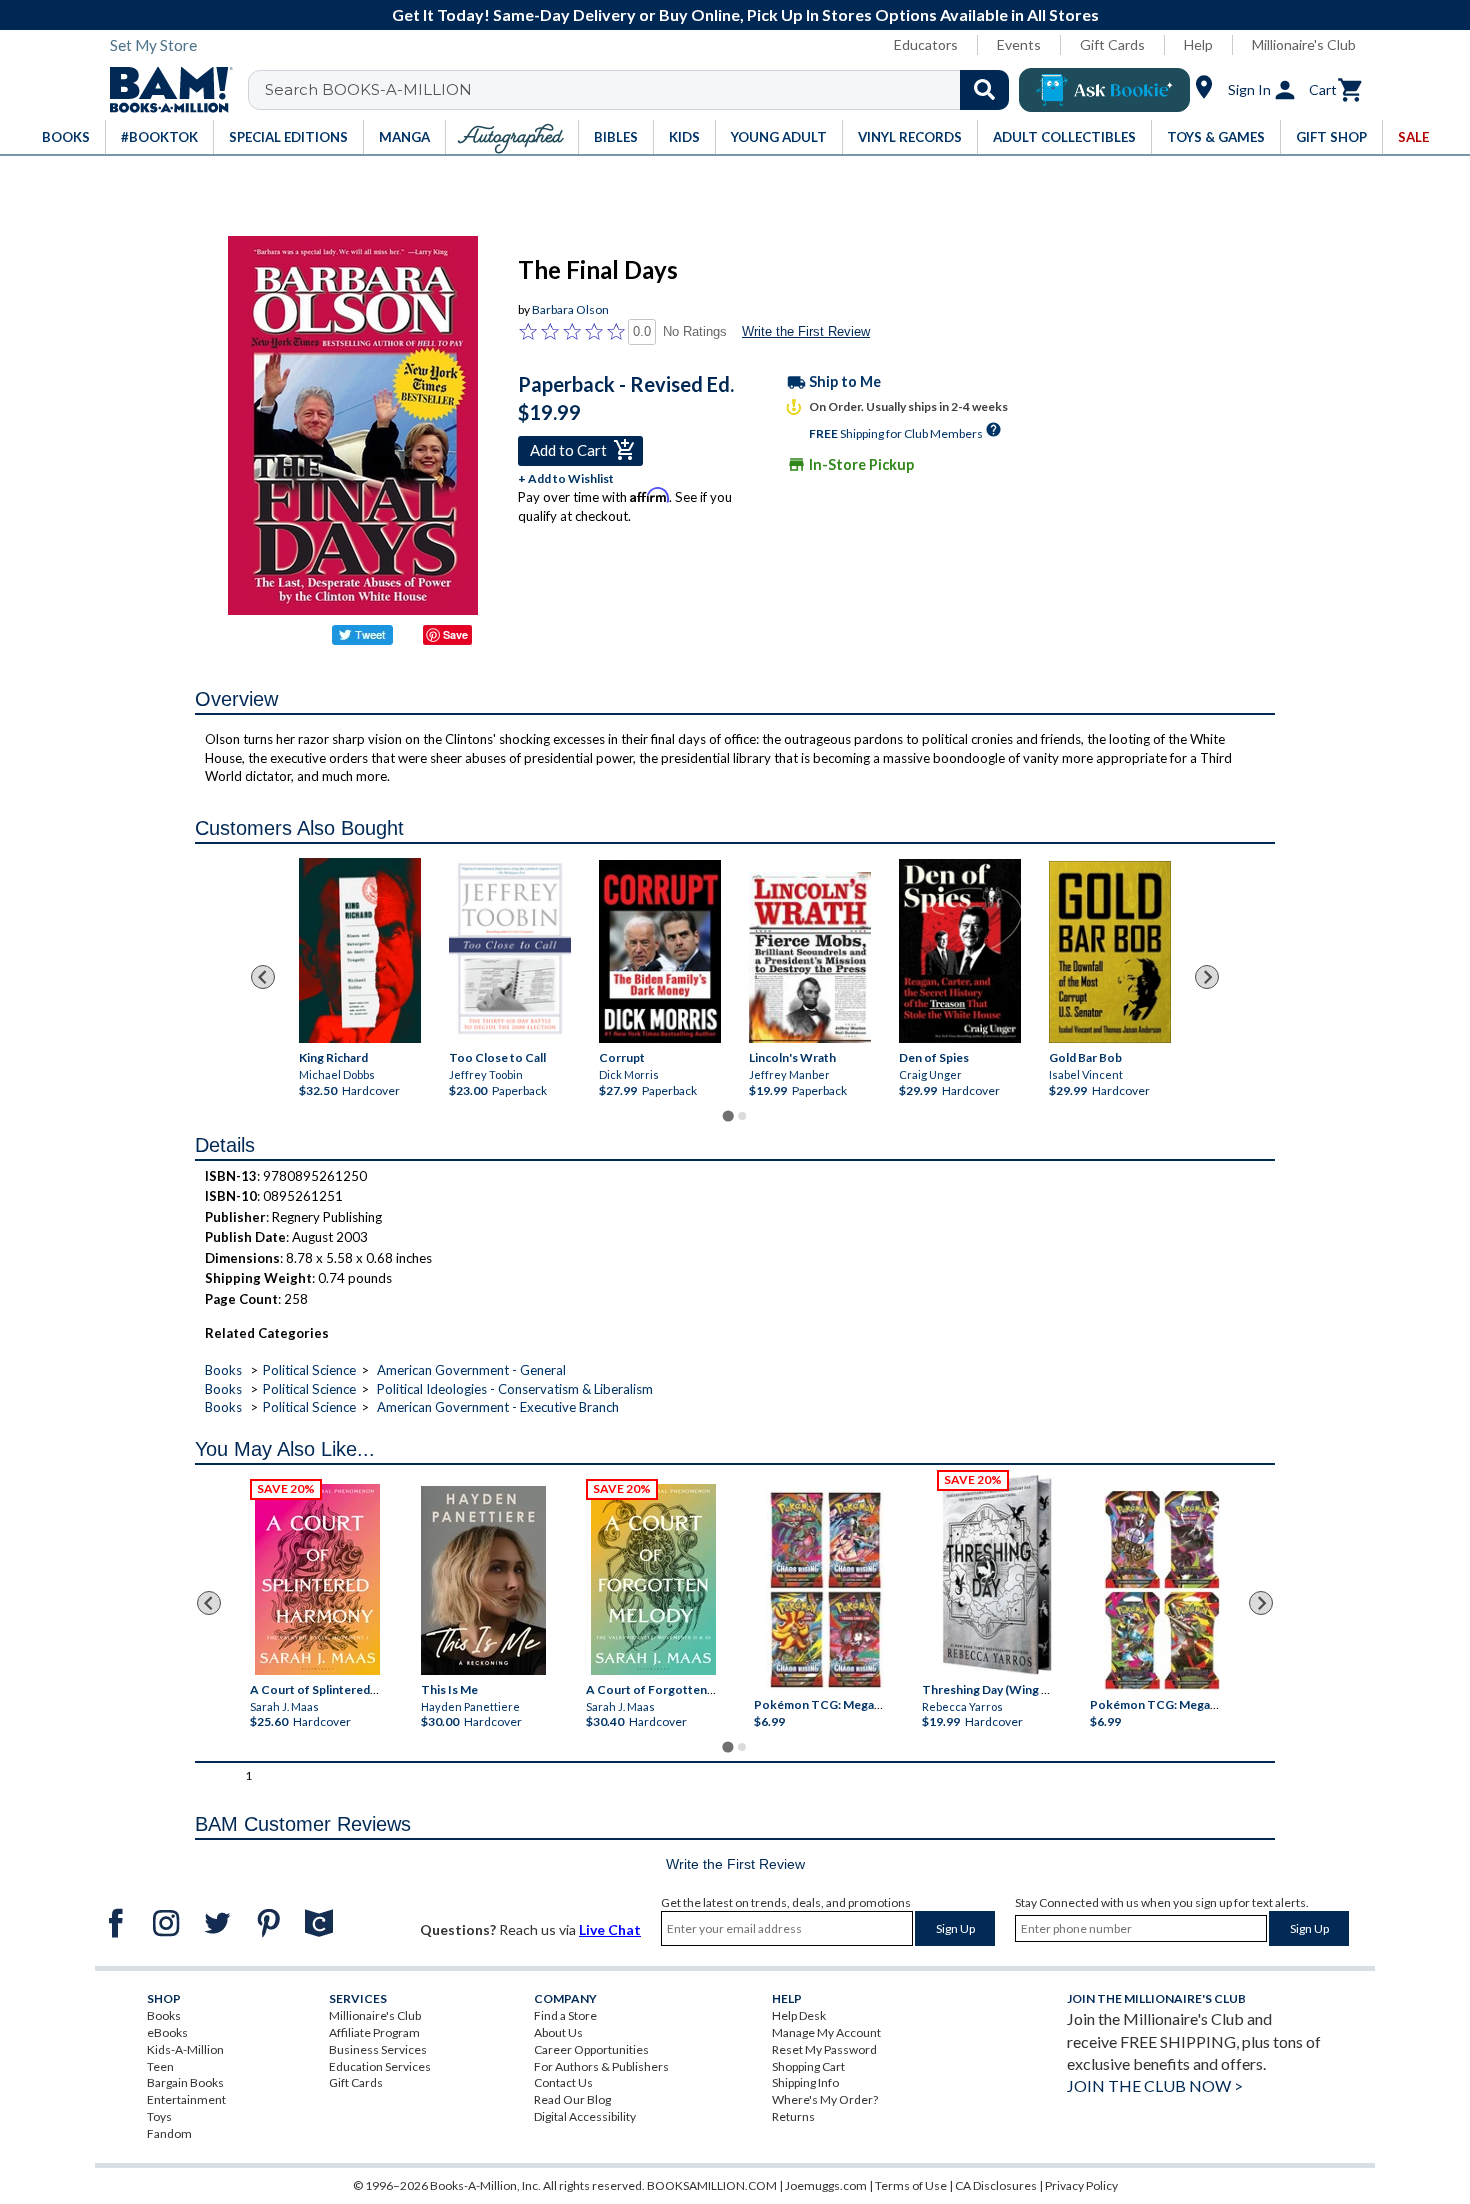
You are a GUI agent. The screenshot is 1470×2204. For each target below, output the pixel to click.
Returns (793, 2116)
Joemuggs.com (826, 2185)
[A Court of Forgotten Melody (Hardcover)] (653, 1579)
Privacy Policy (1081, 2185)
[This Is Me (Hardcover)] (482, 1580)
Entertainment (186, 2099)
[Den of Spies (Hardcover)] (960, 951)
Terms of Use (911, 2185)
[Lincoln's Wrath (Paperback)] (810, 958)
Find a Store (565, 2015)
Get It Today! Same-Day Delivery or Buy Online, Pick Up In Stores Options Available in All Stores (745, 14)
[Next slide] (1207, 977)
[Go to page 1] (727, 1115)
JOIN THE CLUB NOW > (1155, 2085)
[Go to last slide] (263, 977)
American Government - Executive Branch (498, 1407)
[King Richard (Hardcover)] (360, 950)
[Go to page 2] (742, 1116)
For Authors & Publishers (601, 2066)
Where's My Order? (825, 2099)
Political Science (309, 1370)
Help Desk (799, 2015)
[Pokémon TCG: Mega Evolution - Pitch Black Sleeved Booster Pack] (1162, 1591)
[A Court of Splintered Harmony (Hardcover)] (317, 1579)
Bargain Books (185, 2082)
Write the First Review (806, 331)
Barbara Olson (570, 309)
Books (223, 1370)
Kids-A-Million (185, 2049)
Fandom (169, 2133)
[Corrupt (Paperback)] (660, 951)
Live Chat (610, 1929)
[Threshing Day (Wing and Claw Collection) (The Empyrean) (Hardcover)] (997, 1575)
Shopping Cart (808, 2066)
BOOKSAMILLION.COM (712, 2185)
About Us (558, 2032)
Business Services (378, 2049)
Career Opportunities (591, 2049)
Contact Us (563, 2082)
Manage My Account (826, 2032)
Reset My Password (824, 2049)
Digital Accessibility (585, 2116)
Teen (160, 2066)
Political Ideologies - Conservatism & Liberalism (515, 1389)
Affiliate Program (374, 2032)
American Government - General (471, 1370)
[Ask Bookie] (1104, 90)
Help (1198, 44)
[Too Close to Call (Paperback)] (510, 948)
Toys (159, 2116)
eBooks (167, 2032)
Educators (926, 44)
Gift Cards (1112, 44)
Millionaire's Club (1304, 44)
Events (1019, 44)
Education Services (380, 2066)
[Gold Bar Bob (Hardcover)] (1110, 952)
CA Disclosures (996, 2185)
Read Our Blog (572, 2099)
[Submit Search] (984, 90)
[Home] (164, 90)
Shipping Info (805, 2082)
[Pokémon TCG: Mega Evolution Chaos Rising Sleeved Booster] (824, 1591)
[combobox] (641, 90)
